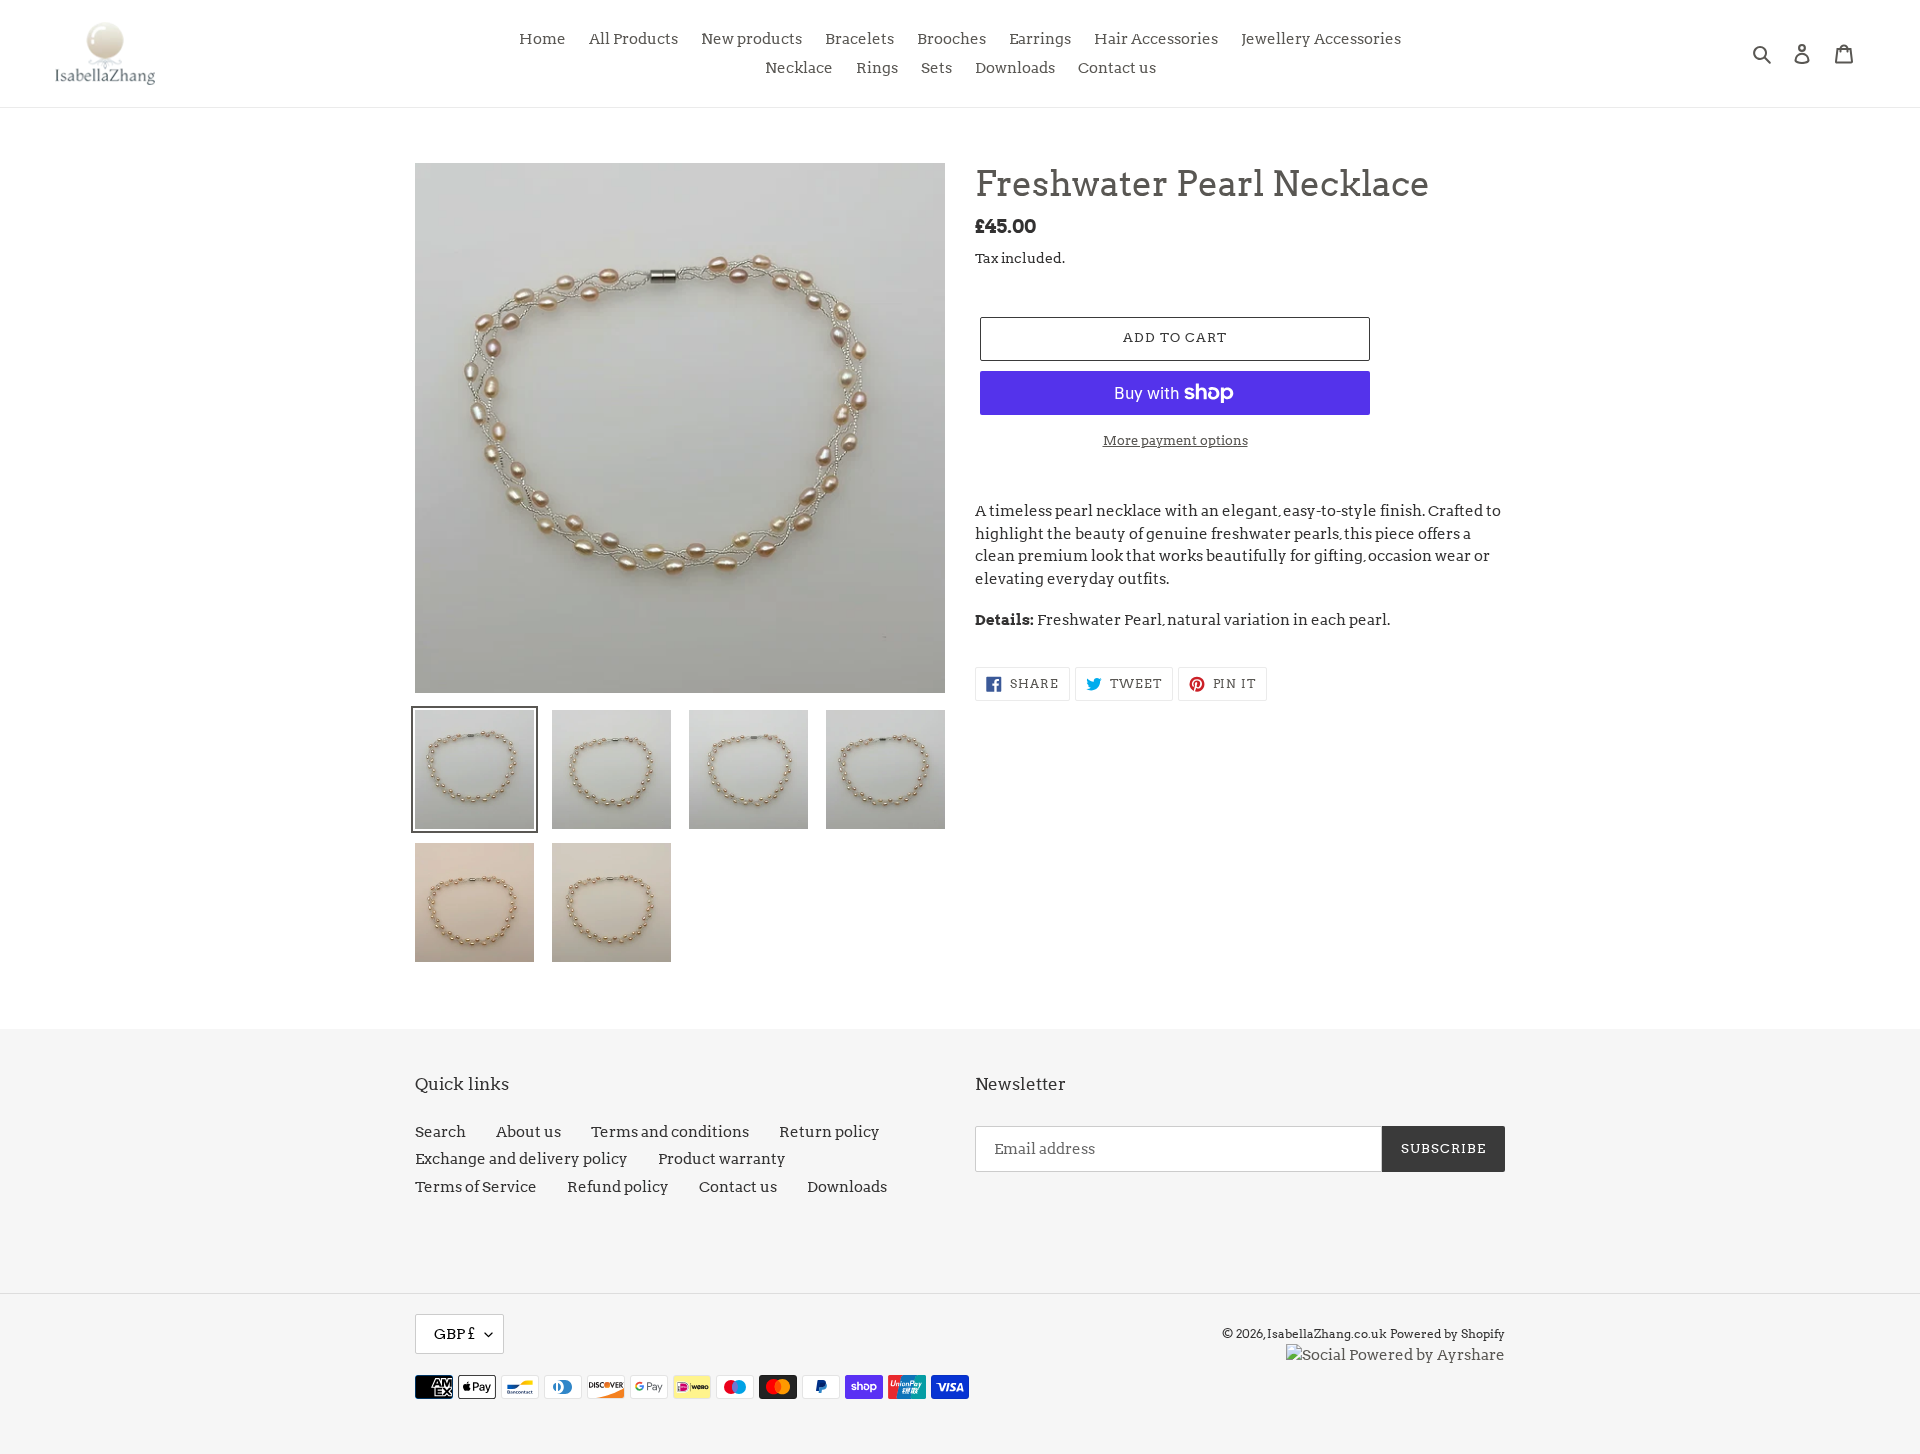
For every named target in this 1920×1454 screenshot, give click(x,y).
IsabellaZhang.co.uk (1327, 1333)
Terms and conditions (670, 1132)
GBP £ (454, 1334)
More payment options (1175, 440)
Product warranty (722, 1159)
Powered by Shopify (1447, 1333)
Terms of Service (476, 1187)
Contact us (738, 1187)
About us (528, 1132)
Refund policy (618, 1187)
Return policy (829, 1132)
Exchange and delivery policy (521, 1159)
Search (440, 1132)
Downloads (847, 1187)
